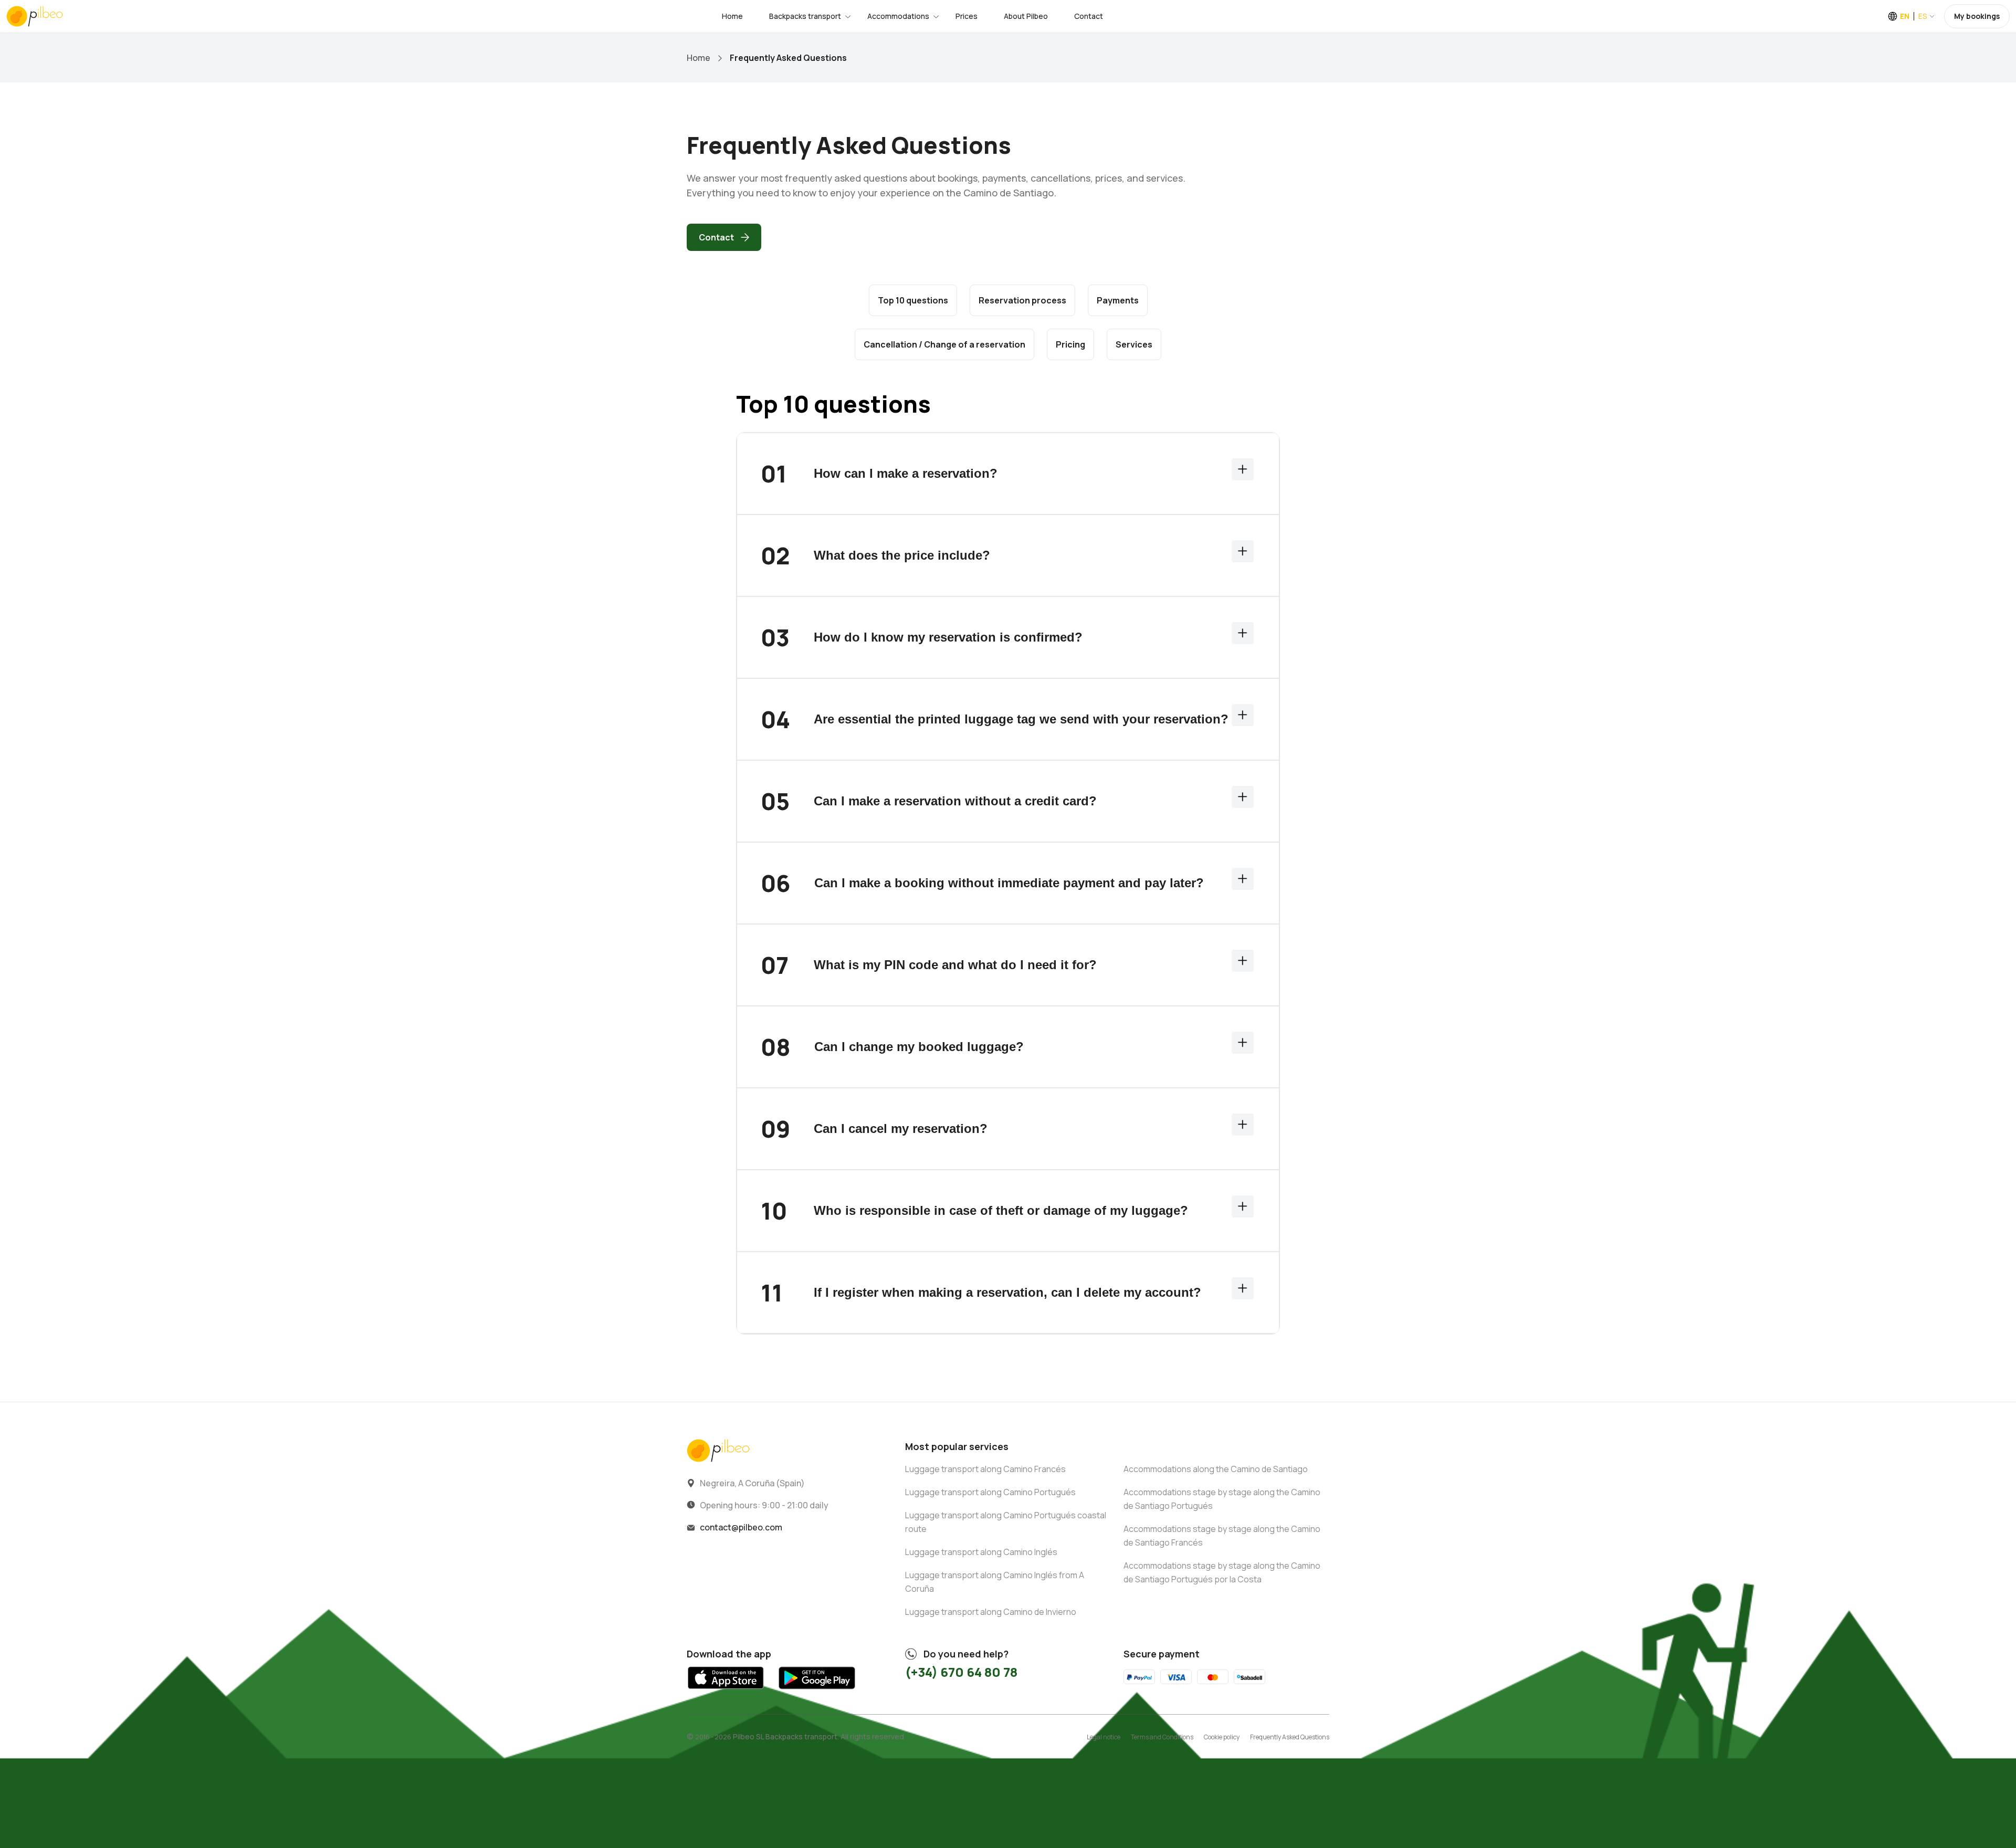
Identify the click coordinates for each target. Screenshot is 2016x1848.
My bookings (1977, 16)
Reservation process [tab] (1022, 300)
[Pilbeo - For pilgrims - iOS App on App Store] (726, 1692)
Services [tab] (1134, 344)
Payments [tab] (1118, 300)
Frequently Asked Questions (1290, 1737)
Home (732, 16)
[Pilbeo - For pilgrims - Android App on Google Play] (817, 1692)
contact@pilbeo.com (741, 1527)
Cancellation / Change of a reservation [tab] (944, 344)
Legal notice (1104, 1737)
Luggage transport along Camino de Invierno (991, 1612)
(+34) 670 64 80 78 (961, 1672)
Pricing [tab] (1070, 344)
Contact (1089, 16)
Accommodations (898, 16)
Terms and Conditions (1162, 1737)
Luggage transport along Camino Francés (985, 1469)
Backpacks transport (805, 16)
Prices (967, 16)
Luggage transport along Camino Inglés (981, 1552)
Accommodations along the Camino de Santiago (1216, 1469)
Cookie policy (1222, 1737)
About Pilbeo (1026, 16)
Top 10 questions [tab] (913, 300)
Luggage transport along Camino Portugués (990, 1492)
